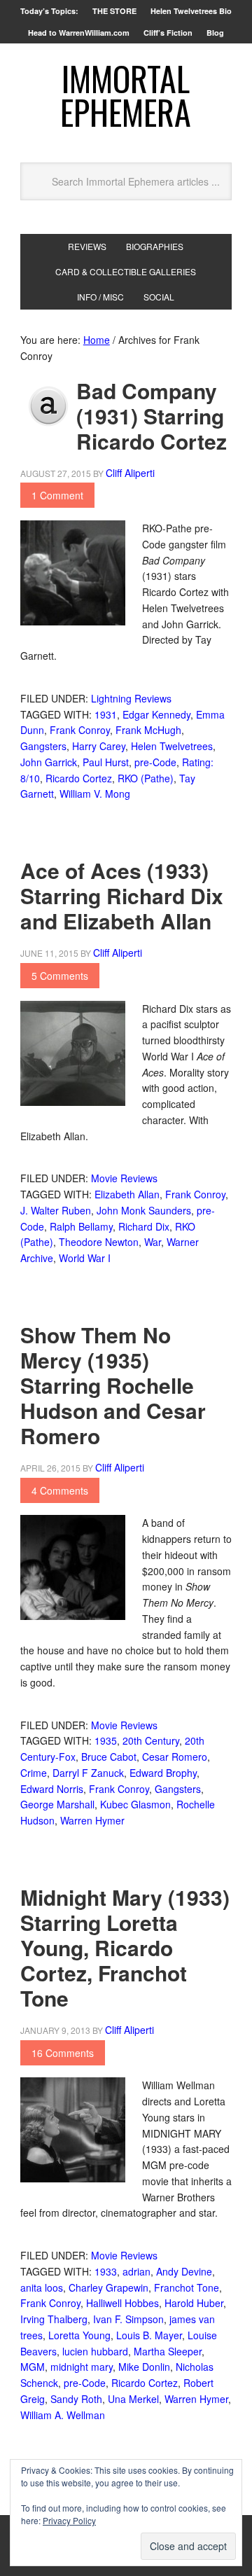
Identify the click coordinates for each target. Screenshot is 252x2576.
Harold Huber (194, 2303)
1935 (106, 1740)
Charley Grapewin (108, 2287)
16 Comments (63, 2053)
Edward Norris (52, 1789)
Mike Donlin (144, 2367)
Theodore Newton (99, 1242)
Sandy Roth (76, 2399)
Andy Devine (184, 2271)
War (153, 1242)
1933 (106, 2271)
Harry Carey (99, 746)
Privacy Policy (69, 2520)
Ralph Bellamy (81, 1226)
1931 (106, 714)
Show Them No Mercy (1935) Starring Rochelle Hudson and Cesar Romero (113, 1385)
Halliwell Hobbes (122, 2303)
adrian (136, 2271)
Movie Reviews (124, 1178)
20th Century (151, 1740)
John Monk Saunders (144, 1210)
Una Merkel (133, 2399)
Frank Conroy (80, 730)
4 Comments (60, 1490)
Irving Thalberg (54, 2319)
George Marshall (57, 1804)
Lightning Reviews (131, 698)
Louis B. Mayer (149, 2335)
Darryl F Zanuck (88, 1773)
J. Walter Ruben (56, 1210)
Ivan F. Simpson (128, 2319)
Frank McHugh (148, 730)
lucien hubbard (95, 2351)
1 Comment (57, 495)
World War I (85, 1258)
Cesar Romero (175, 1757)
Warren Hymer (92, 1820)
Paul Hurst (106, 762)
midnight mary (82, 2367)
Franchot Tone (187, 2287)
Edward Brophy (163, 1773)
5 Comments (60, 976)
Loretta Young (79, 2335)
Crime (34, 1773)
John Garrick (49, 762)
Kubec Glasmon (135, 1804)
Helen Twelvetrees (172, 746)
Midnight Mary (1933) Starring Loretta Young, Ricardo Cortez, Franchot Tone (125, 1947)
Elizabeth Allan (127, 1194)
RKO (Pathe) (146, 778)
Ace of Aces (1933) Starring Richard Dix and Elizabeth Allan (122, 895)
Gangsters (43, 746)
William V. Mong (95, 794)
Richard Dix (144, 1226)
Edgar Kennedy (156, 714)
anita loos (42, 2287)
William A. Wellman (63, 2415)
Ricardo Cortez (79, 778)
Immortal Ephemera (126, 95)
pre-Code (155, 762)
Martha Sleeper (168, 2351)
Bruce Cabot (109, 1757)
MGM (33, 2367)
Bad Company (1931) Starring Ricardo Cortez (152, 416)
